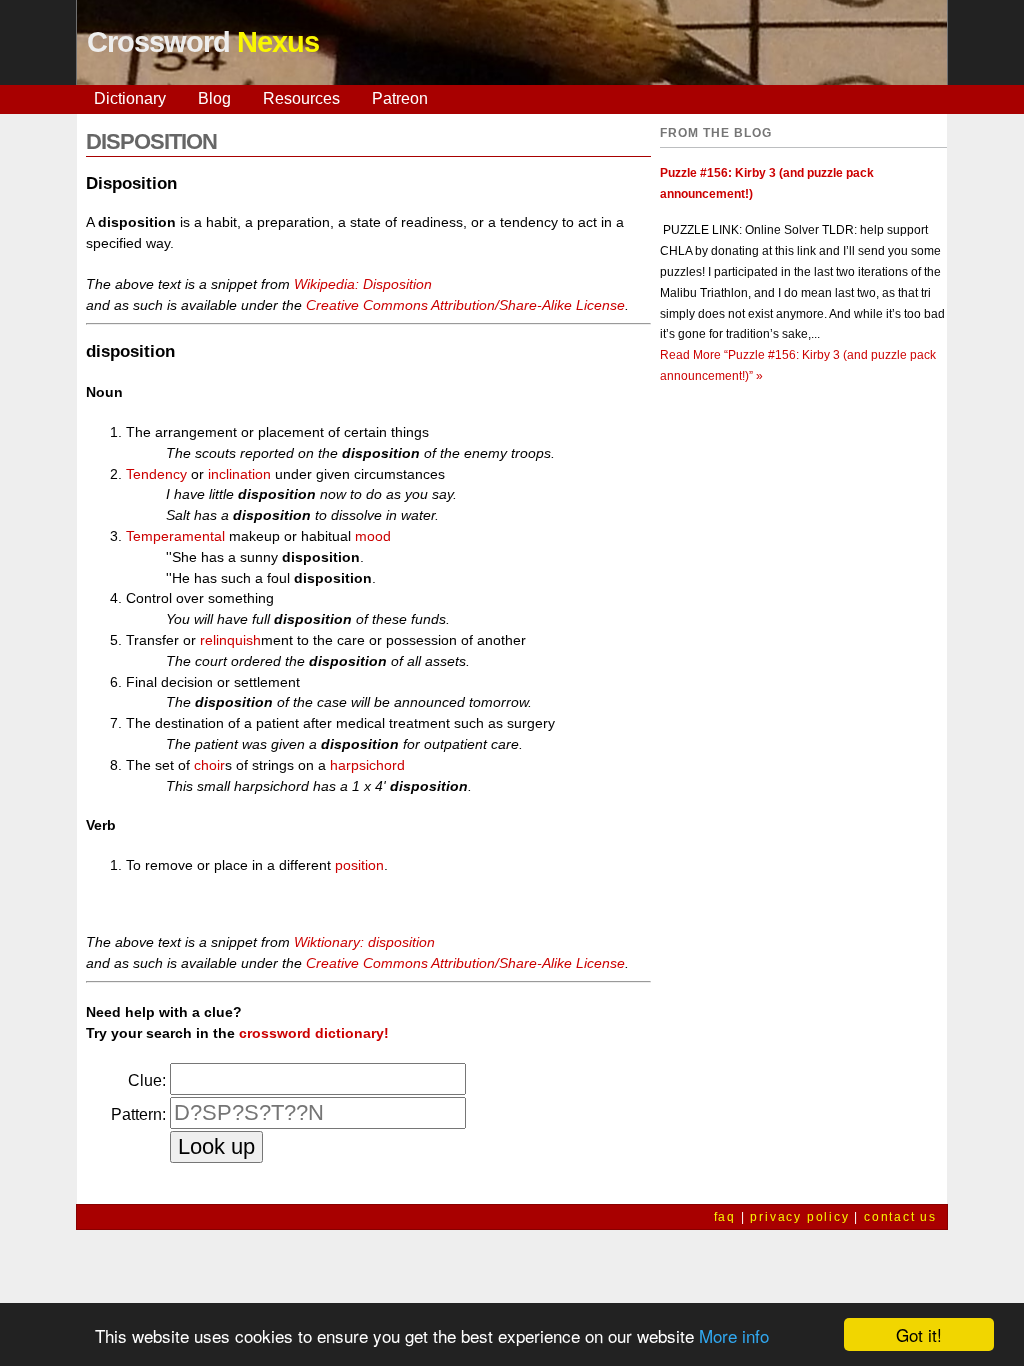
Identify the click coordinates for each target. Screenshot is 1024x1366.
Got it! (919, 1334)
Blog (214, 98)
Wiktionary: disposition (364, 942)
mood (373, 536)
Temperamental (175, 536)
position (359, 865)
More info (734, 1335)
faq (725, 1217)
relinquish (230, 640)
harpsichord (367, 765)
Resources (301, 98)
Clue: (147, 1080)
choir (209, 765)
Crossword (203, 42)
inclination (239, 474)
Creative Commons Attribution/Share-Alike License (465, 305)
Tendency (156, 474)
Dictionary (130, 98)
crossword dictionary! (314, 1033)
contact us (900, 1217)
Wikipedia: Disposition (363, 284)
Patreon (400, 98)
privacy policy (799, 1217)
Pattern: (138, 1114)
